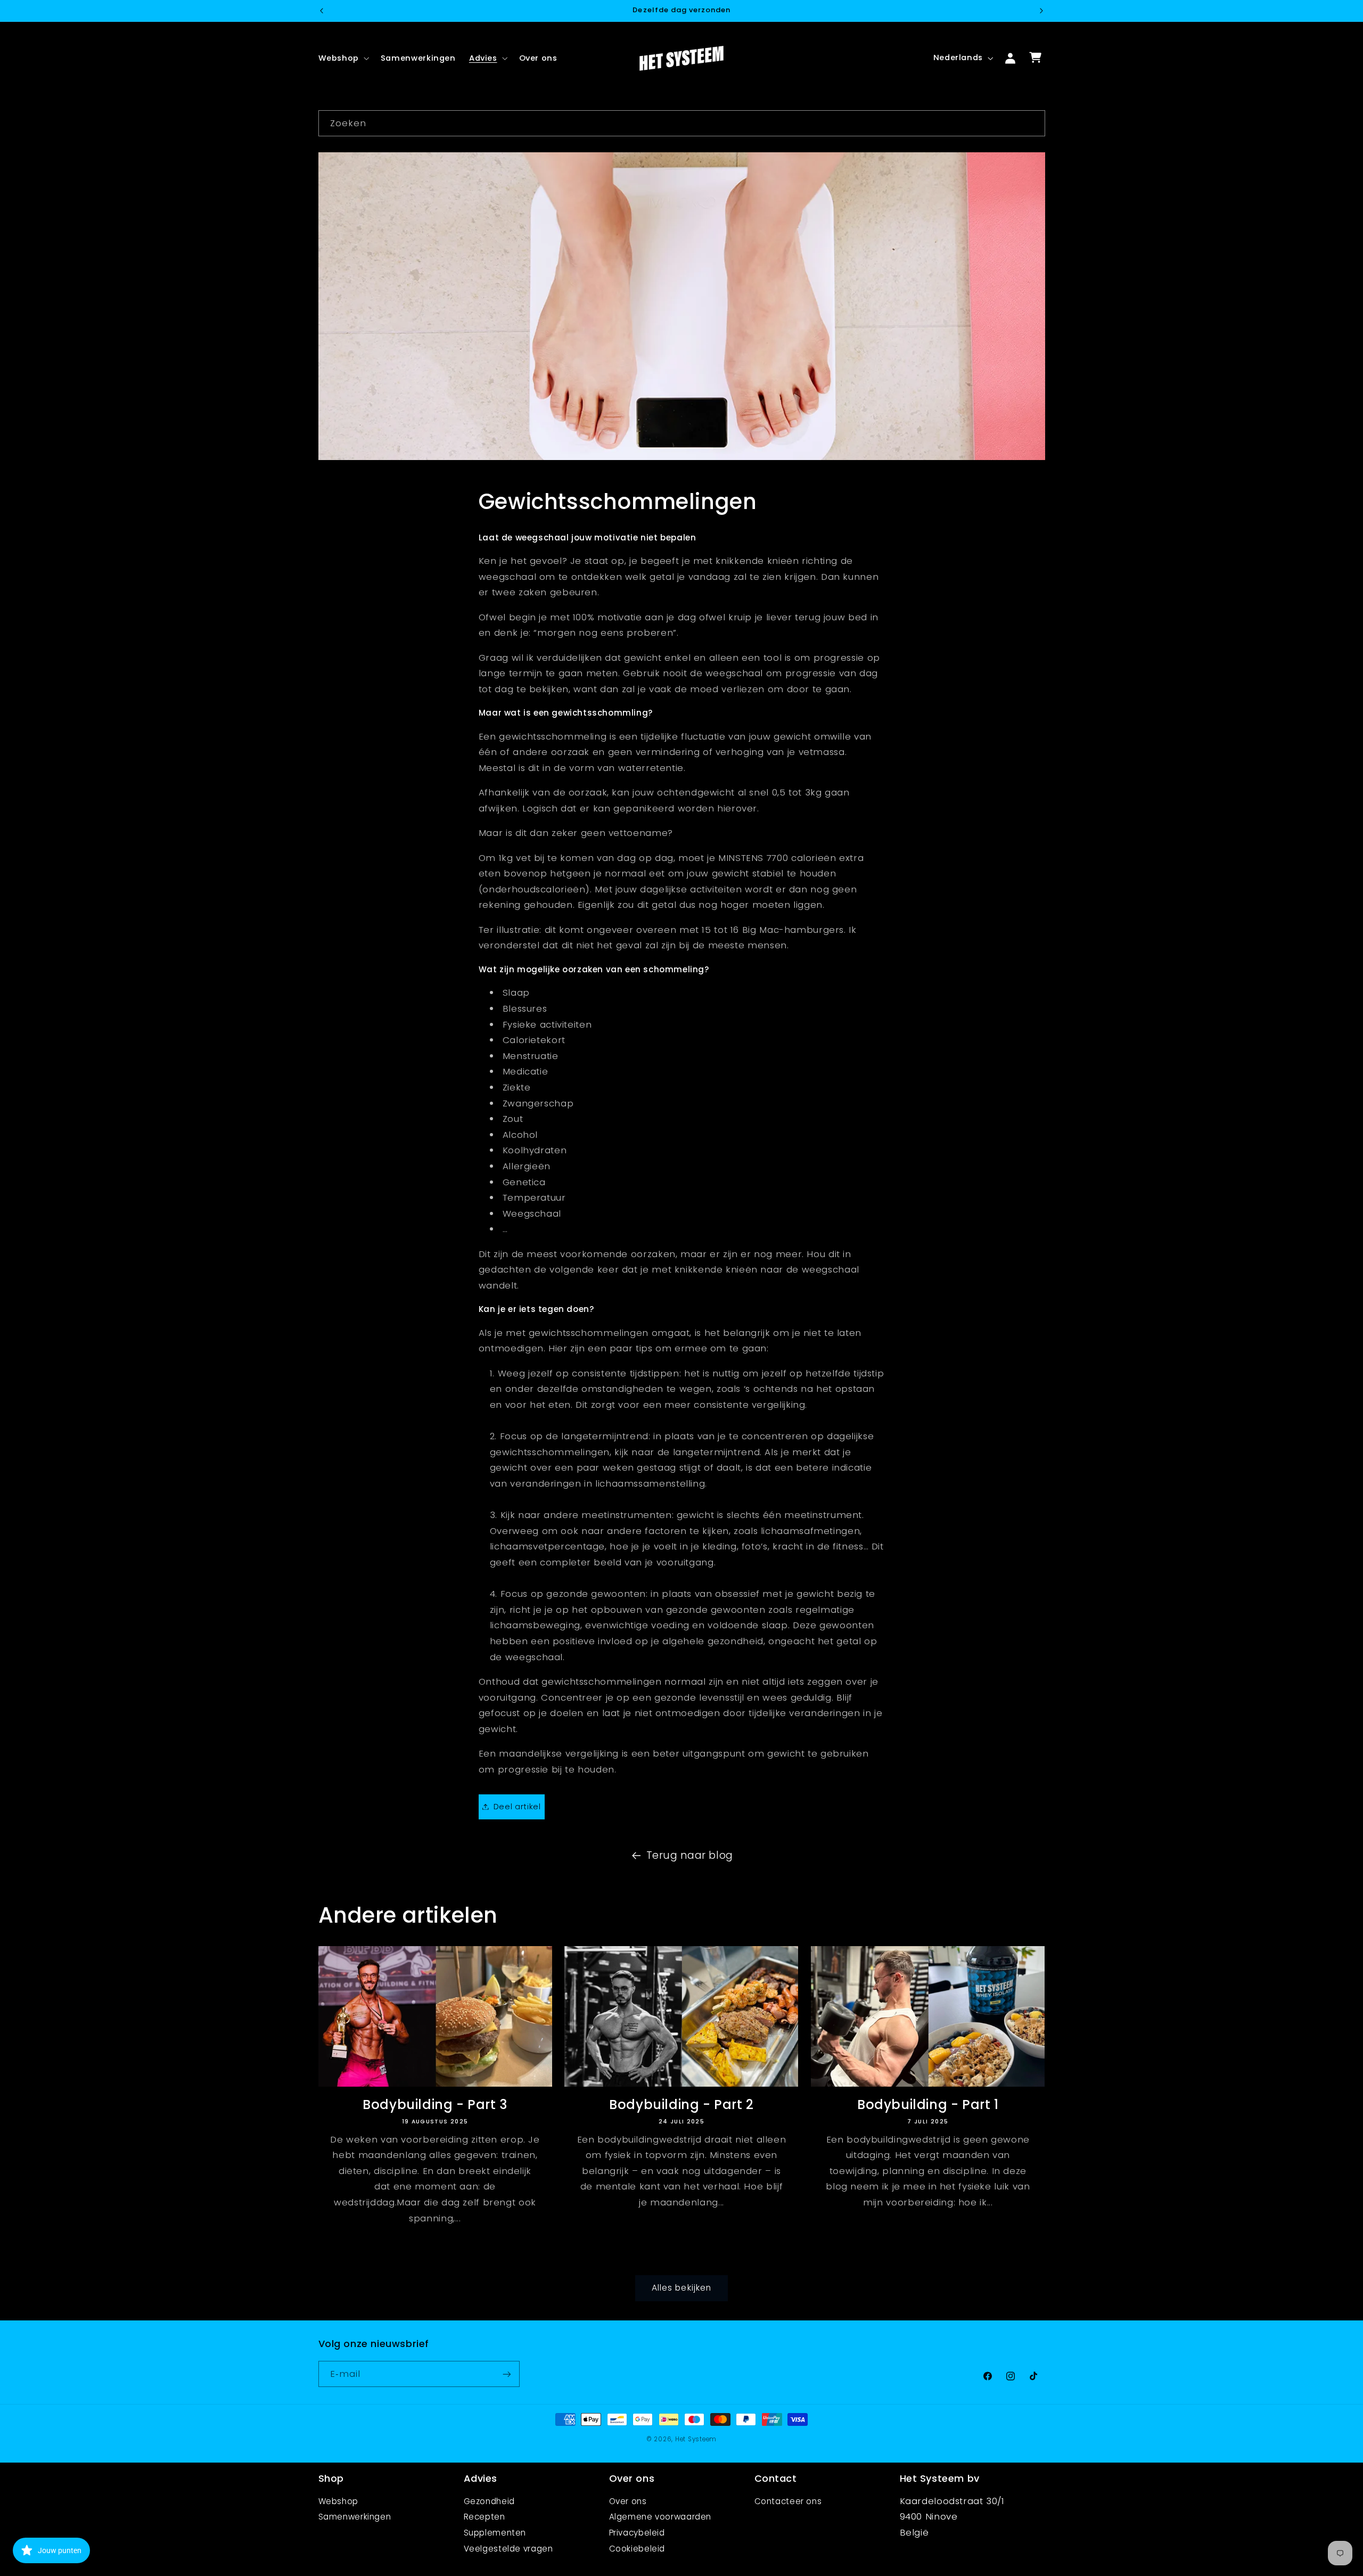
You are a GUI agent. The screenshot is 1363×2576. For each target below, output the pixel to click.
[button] (343, 58)
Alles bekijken (681, 2288)
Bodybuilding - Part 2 (681, 2105)
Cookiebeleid (637, 2549)
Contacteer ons (788, 2501)
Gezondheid (489, 2501)
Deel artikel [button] (517, 1806)
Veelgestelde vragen (508, 2549)
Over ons (628, 2501)
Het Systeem (696, 2440)
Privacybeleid (637, 2533)
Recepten (485, 2517)
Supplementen (495, 2533)
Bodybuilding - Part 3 (435, 2105)
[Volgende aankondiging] (1041, 11)
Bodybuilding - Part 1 (928, 2105)
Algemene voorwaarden (660, 2517)
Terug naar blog (690, 1855)
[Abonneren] (506, 2374)
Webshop (338, 2501)
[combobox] (682, 123)
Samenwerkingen (355, 2517)
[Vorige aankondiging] (322, 11)
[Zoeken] (1032, 123)
